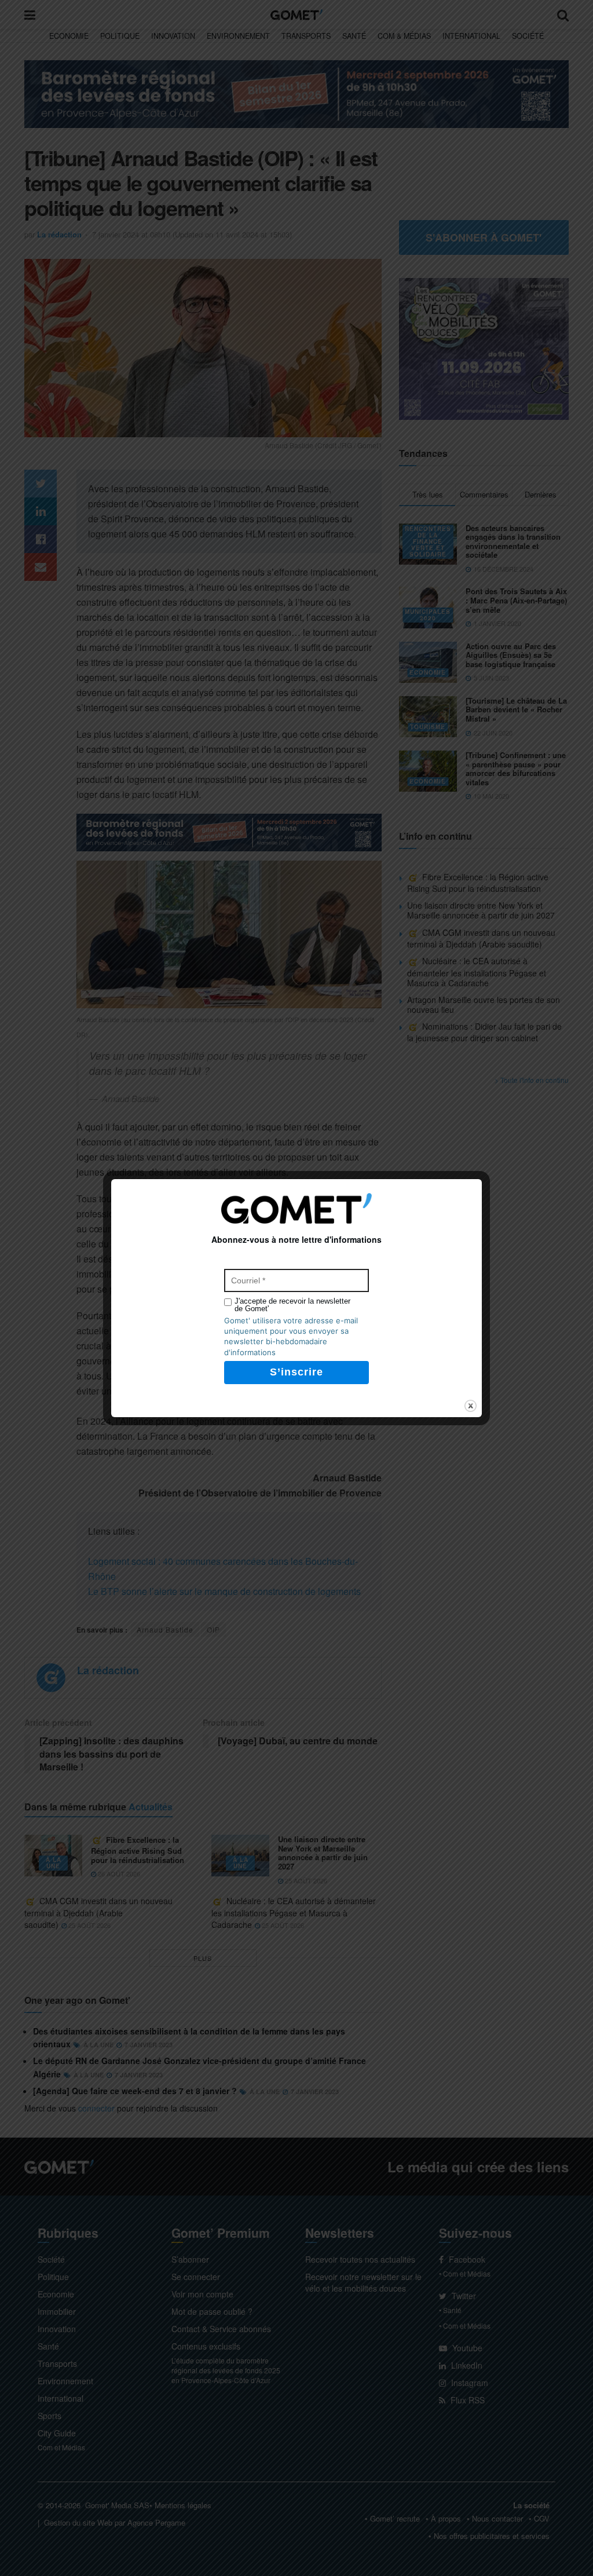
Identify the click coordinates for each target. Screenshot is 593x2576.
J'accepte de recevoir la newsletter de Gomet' (292, 1305)
